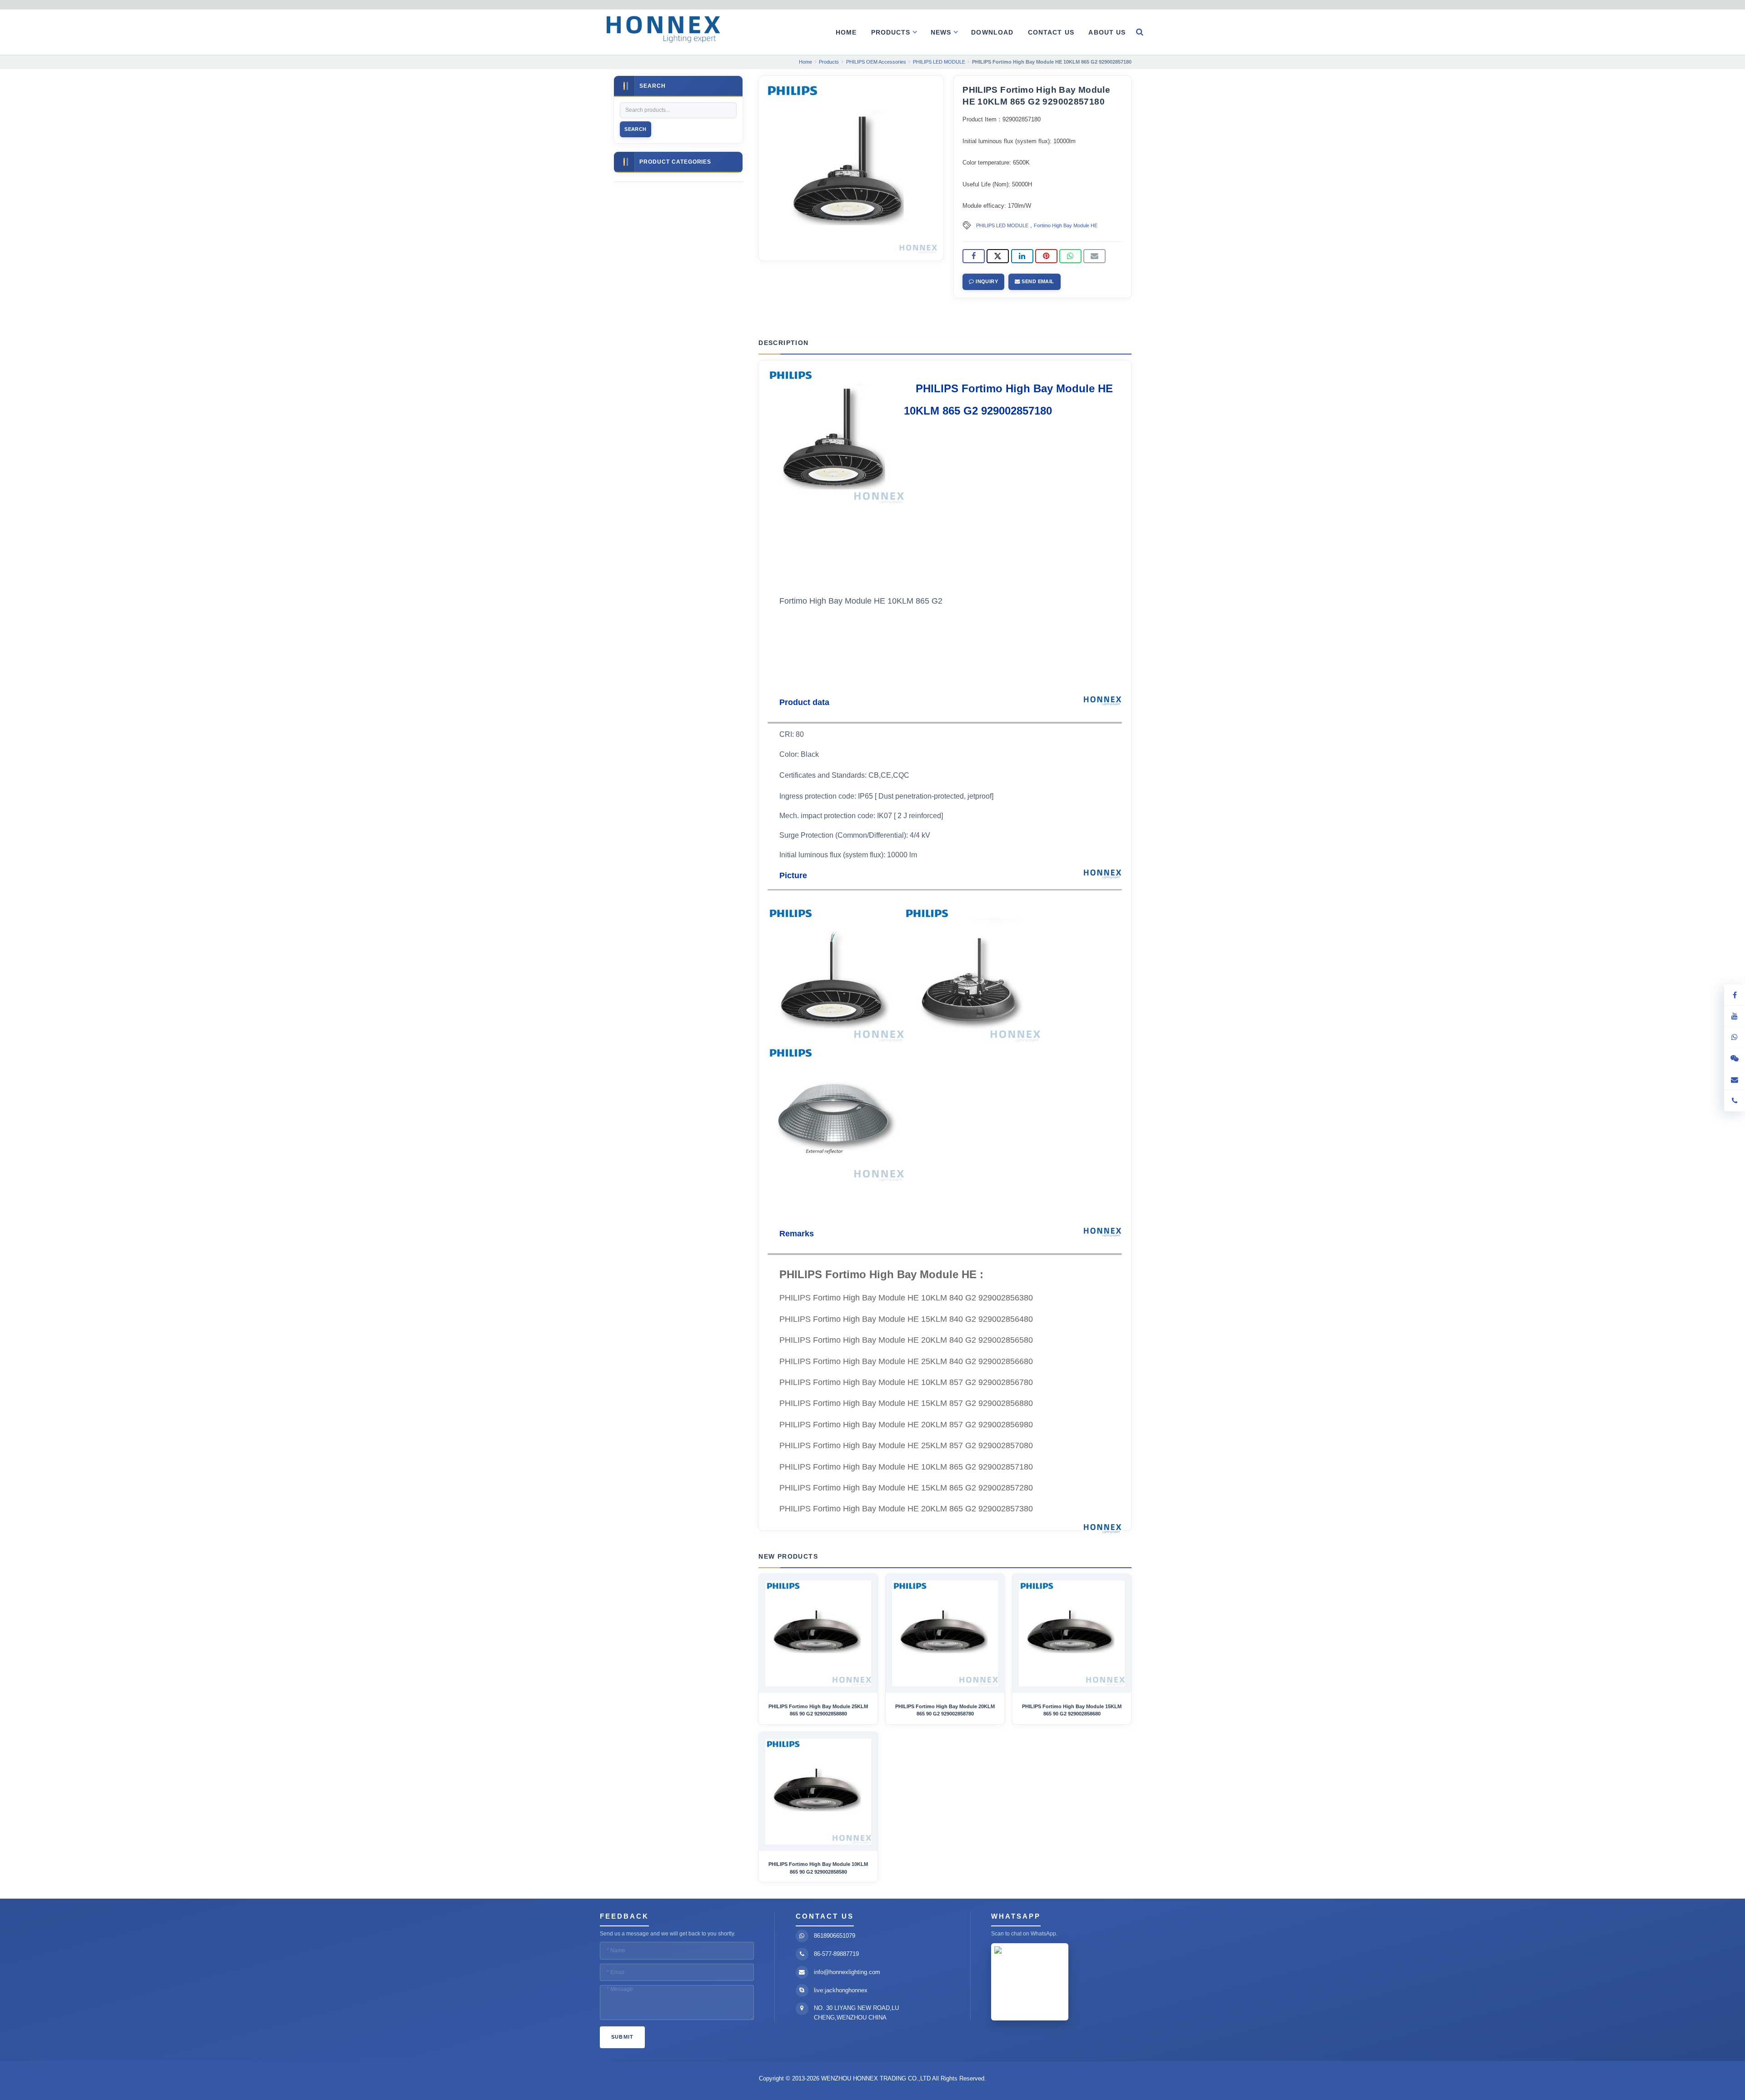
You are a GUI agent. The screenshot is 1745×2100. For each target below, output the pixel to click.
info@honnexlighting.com (847, 1972)
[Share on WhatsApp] (1070, 256)
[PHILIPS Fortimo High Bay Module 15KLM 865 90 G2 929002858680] (1072, 1633)
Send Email (1037, 281)
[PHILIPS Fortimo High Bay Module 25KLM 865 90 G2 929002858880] (818, 1633)
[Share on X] (998, 256)
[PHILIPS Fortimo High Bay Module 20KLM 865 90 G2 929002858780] (945, 1633)
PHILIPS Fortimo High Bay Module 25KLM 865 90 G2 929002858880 (818, 1710)
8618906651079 (835, 1936)
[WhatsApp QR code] (1735, 1037)
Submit (623, 2037)
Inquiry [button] (986, 281)
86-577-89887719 (836, 1954)
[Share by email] (1094, 256)
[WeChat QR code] (1735, 1059)
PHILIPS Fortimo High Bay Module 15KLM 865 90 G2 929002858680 (1072, 1710)
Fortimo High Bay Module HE (1066, 225)
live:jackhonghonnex (841, 1990)
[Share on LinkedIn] (1022, 256)
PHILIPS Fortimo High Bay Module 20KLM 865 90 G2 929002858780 (945, 1710)
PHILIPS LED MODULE (1002, 225)
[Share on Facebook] (974, 256)
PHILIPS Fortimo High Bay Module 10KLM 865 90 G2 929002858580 (818, 1868)
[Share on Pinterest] (1046, 256)
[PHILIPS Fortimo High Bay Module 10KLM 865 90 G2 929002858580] (818, 1792)
